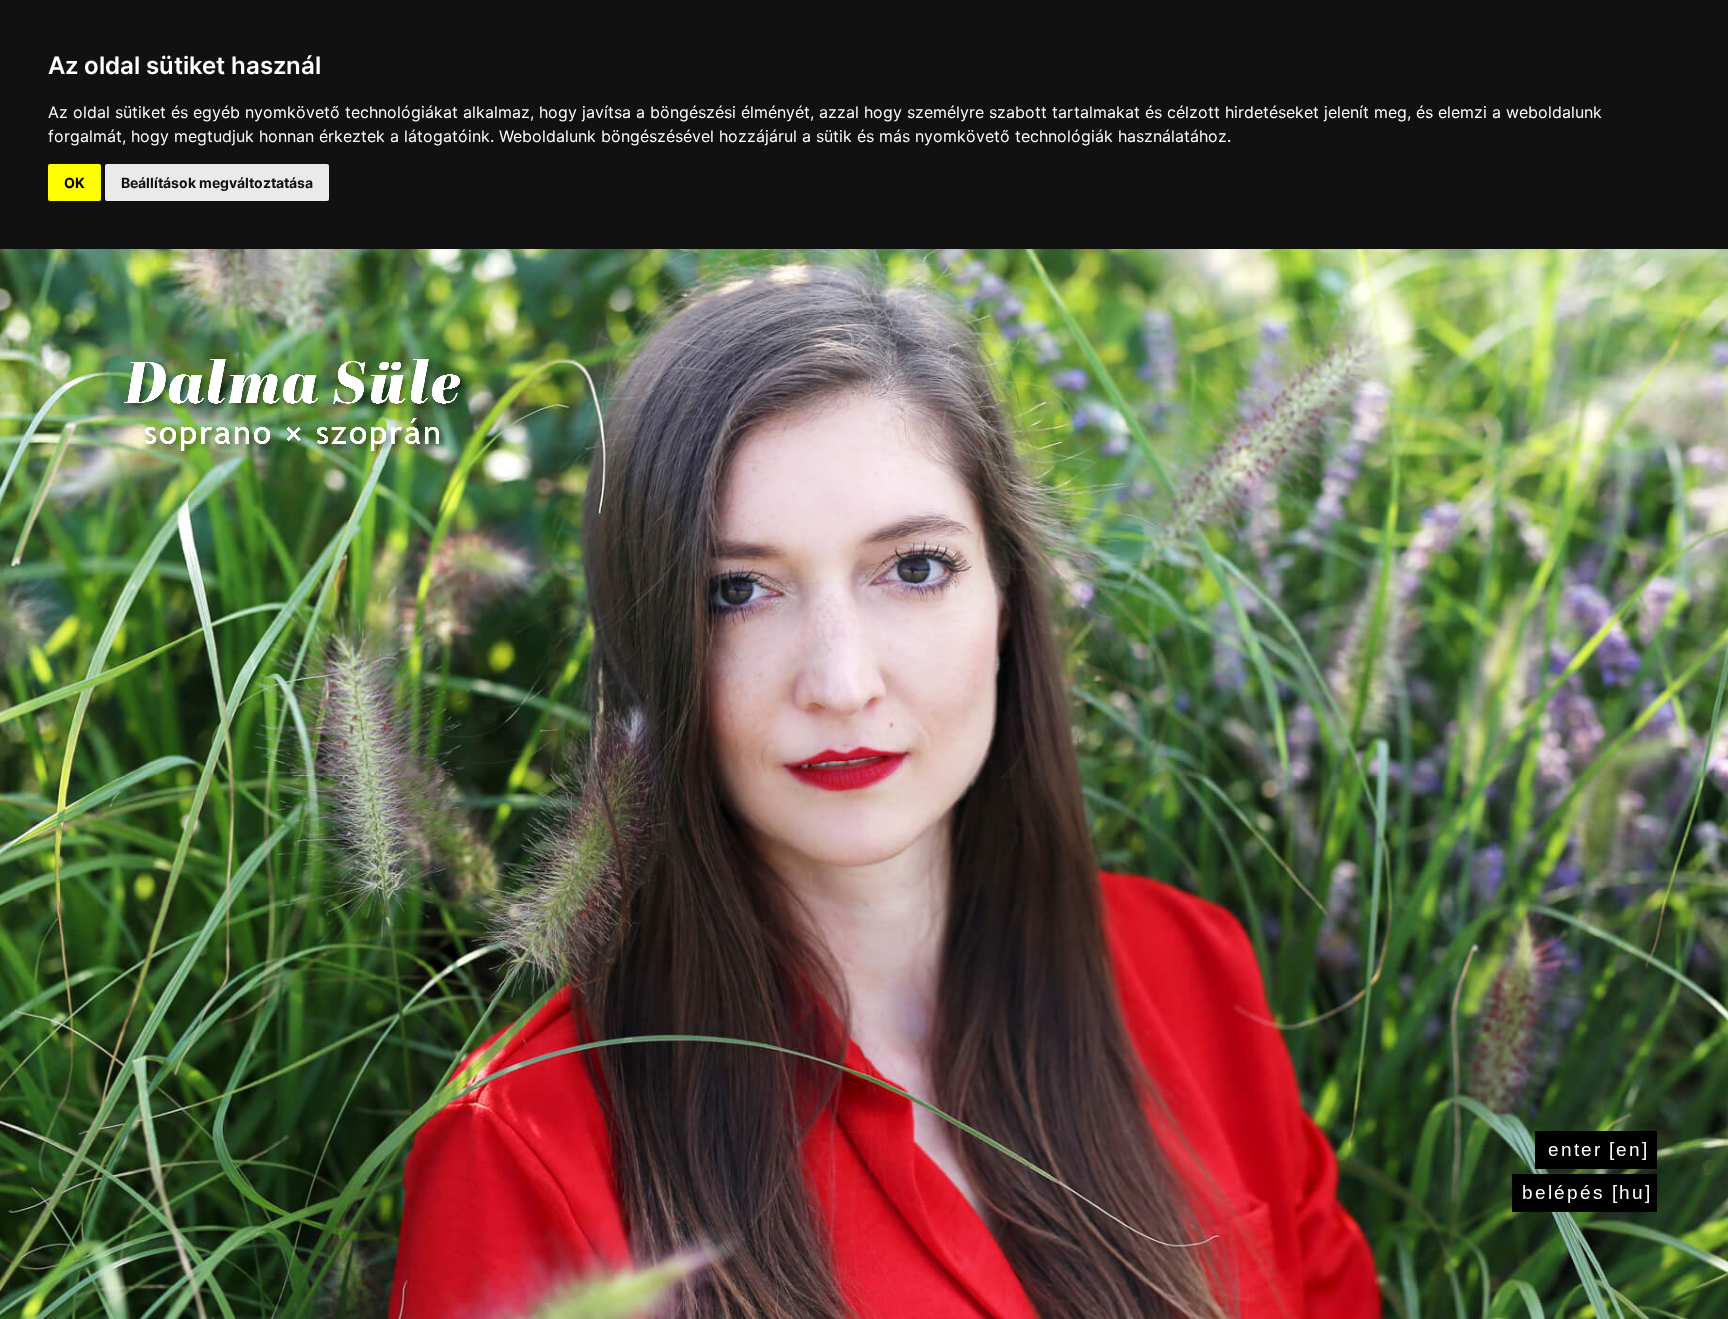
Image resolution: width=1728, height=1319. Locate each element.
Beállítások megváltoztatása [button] (217, 182)
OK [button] (74, 182)
